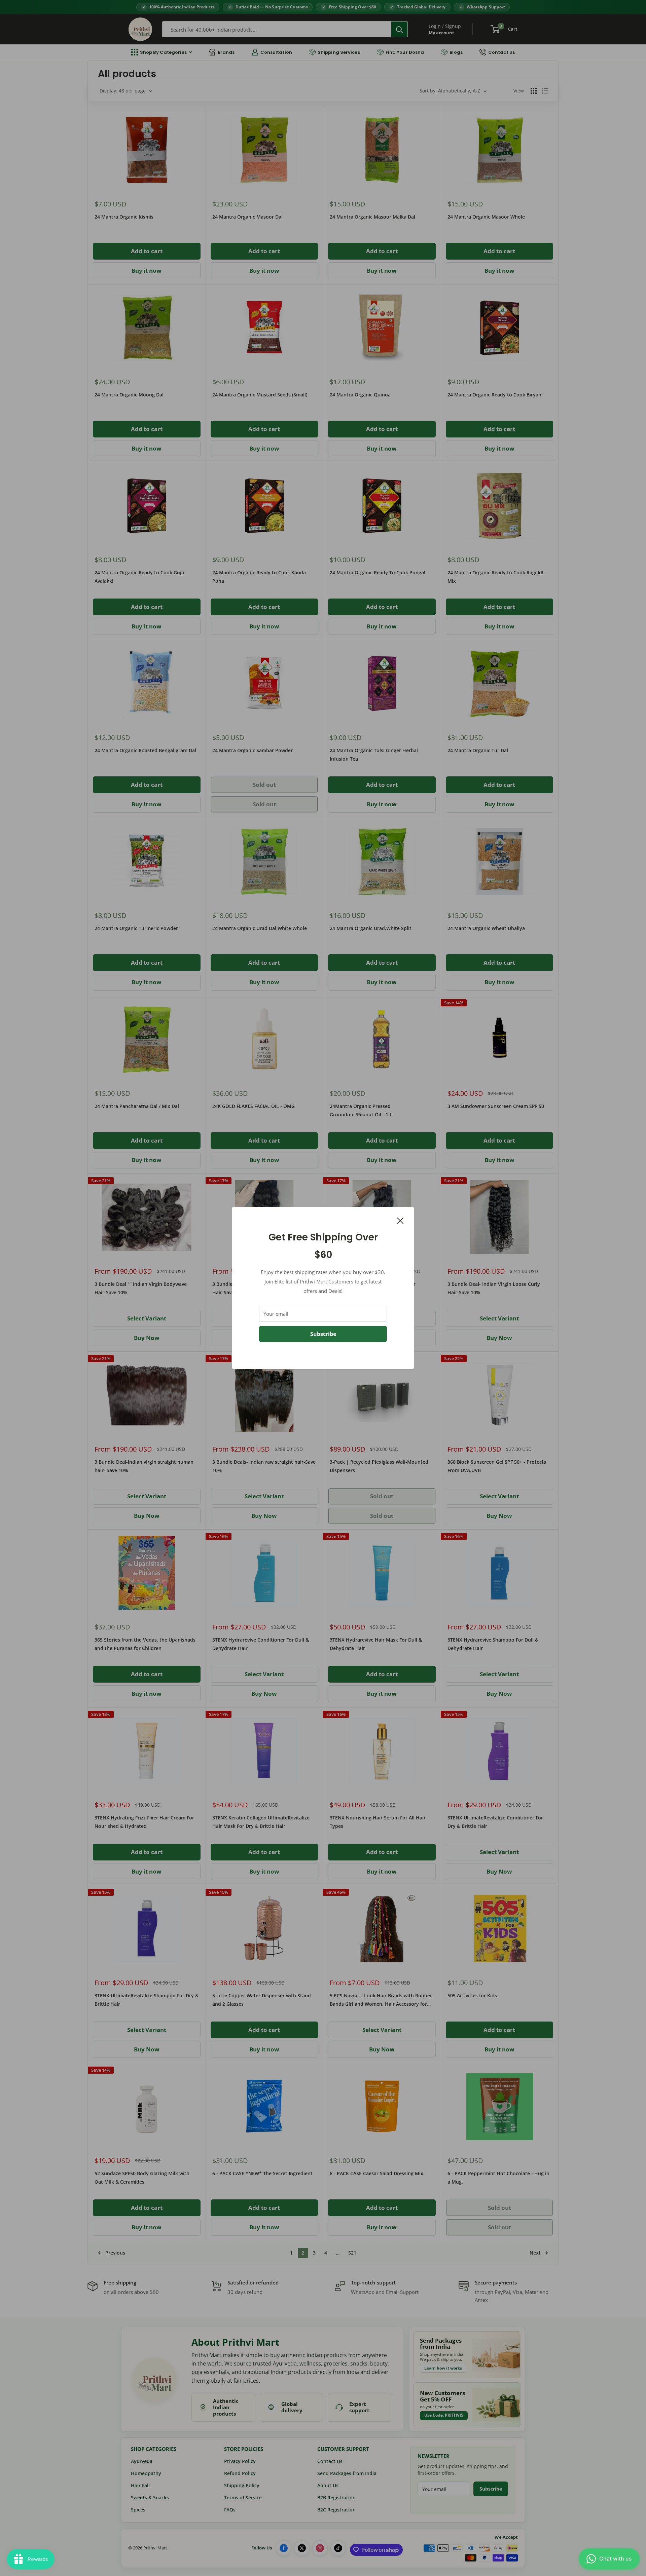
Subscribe (323, 1334)
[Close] (400, 1220)
